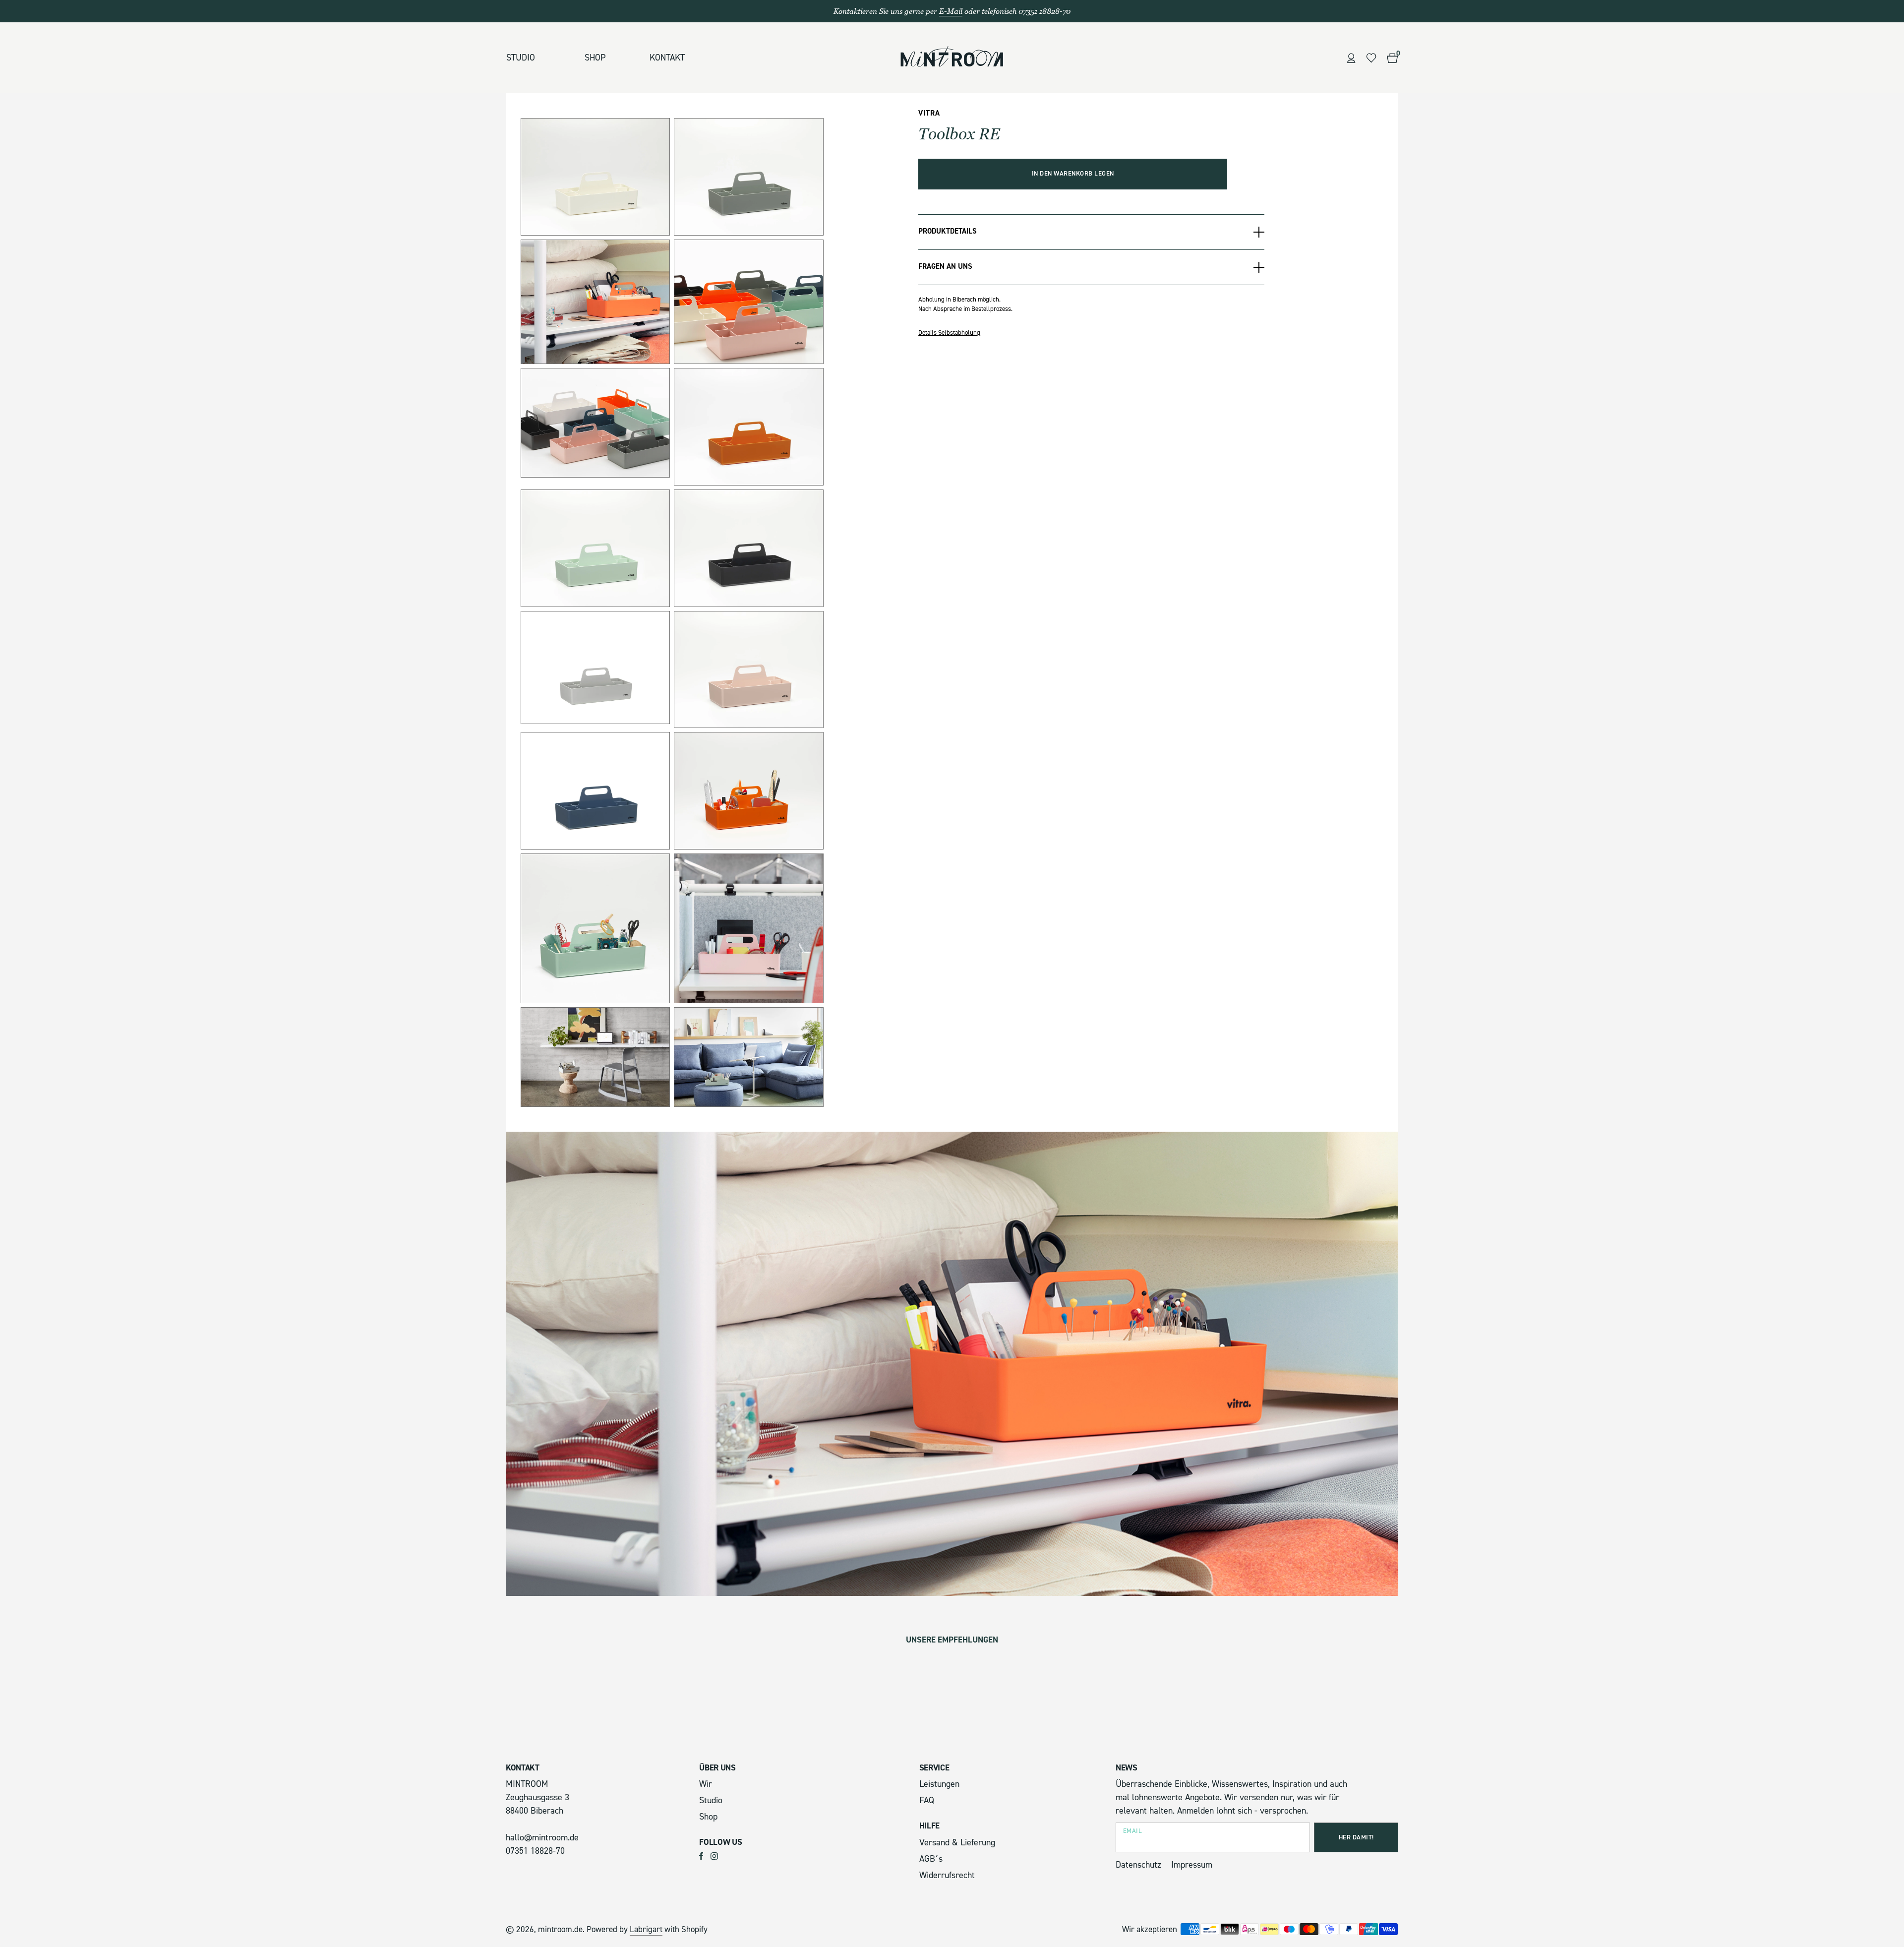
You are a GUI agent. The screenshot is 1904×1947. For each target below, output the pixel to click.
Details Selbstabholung (949, 333)
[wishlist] (1371, 58)
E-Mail (951, 11)
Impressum (1192, 1865)
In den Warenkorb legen (1073, 174)
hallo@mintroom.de (542, 1838)
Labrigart (646, 1929)
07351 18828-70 (535, 1851)
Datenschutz (1138, 1865)
